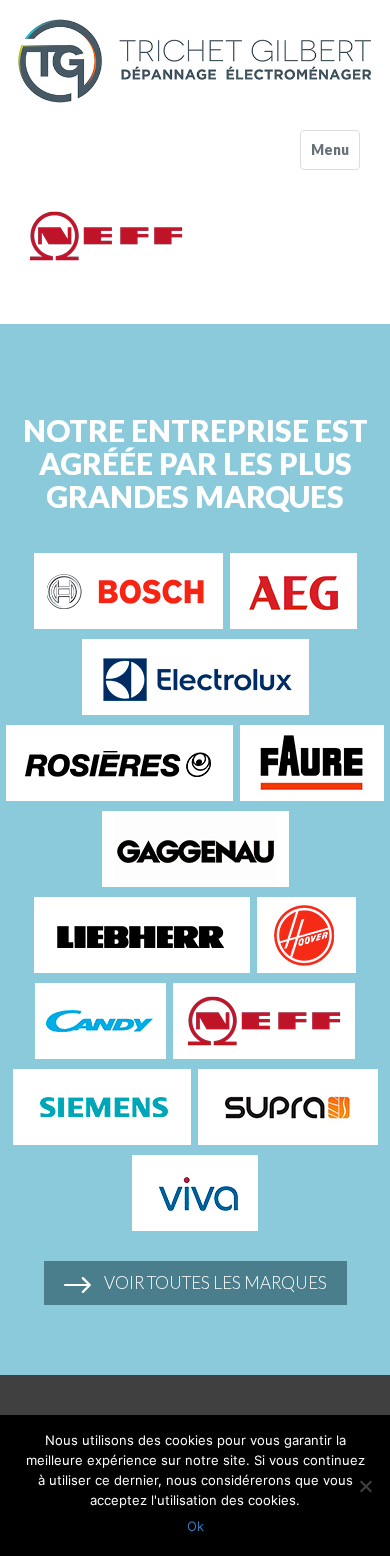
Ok (195, 1526)
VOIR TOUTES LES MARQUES (214, 1282)
